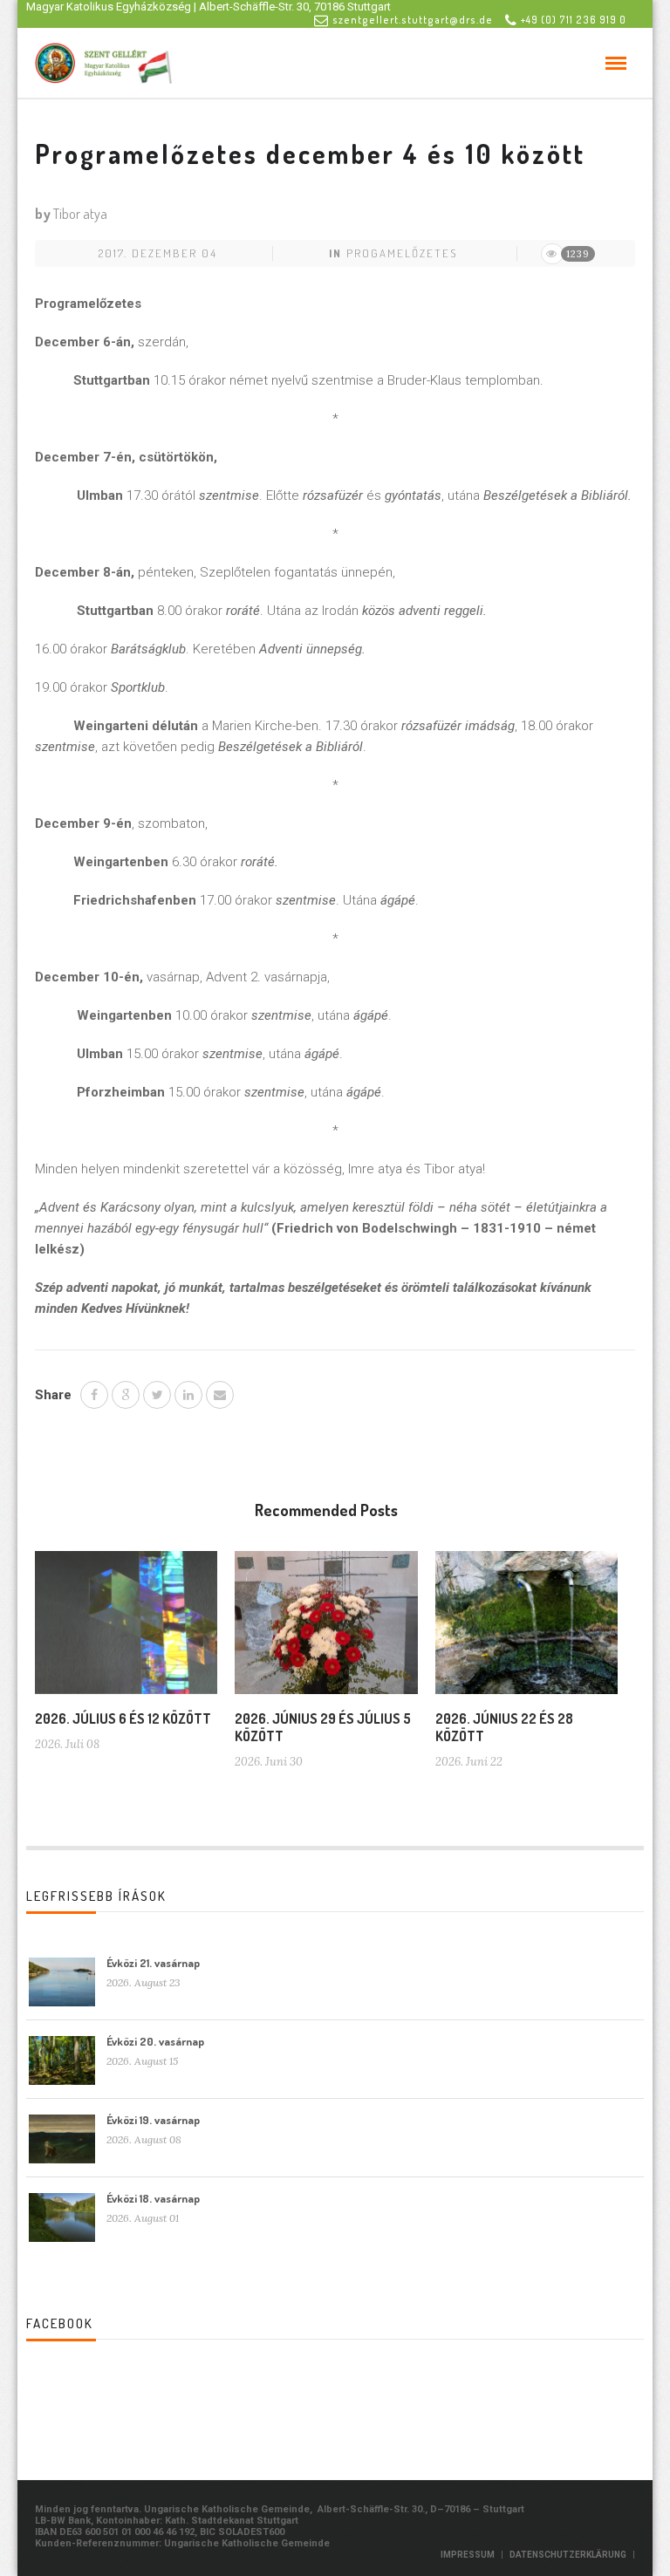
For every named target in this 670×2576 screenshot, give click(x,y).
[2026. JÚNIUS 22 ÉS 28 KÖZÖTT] (526, 1630)
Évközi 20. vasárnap (155, 2041)
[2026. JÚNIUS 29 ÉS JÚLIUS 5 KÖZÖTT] (326, 1630)
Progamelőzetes (402, 253)
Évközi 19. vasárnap (153, 2120)
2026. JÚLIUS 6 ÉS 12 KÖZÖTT (123, 1718)
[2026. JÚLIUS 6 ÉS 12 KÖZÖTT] (126, 1630)
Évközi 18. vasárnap (153, 2198)
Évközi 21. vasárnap (153, 1963)
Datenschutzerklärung (568, 2555)
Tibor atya (80, 214)
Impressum (468, 2555)
